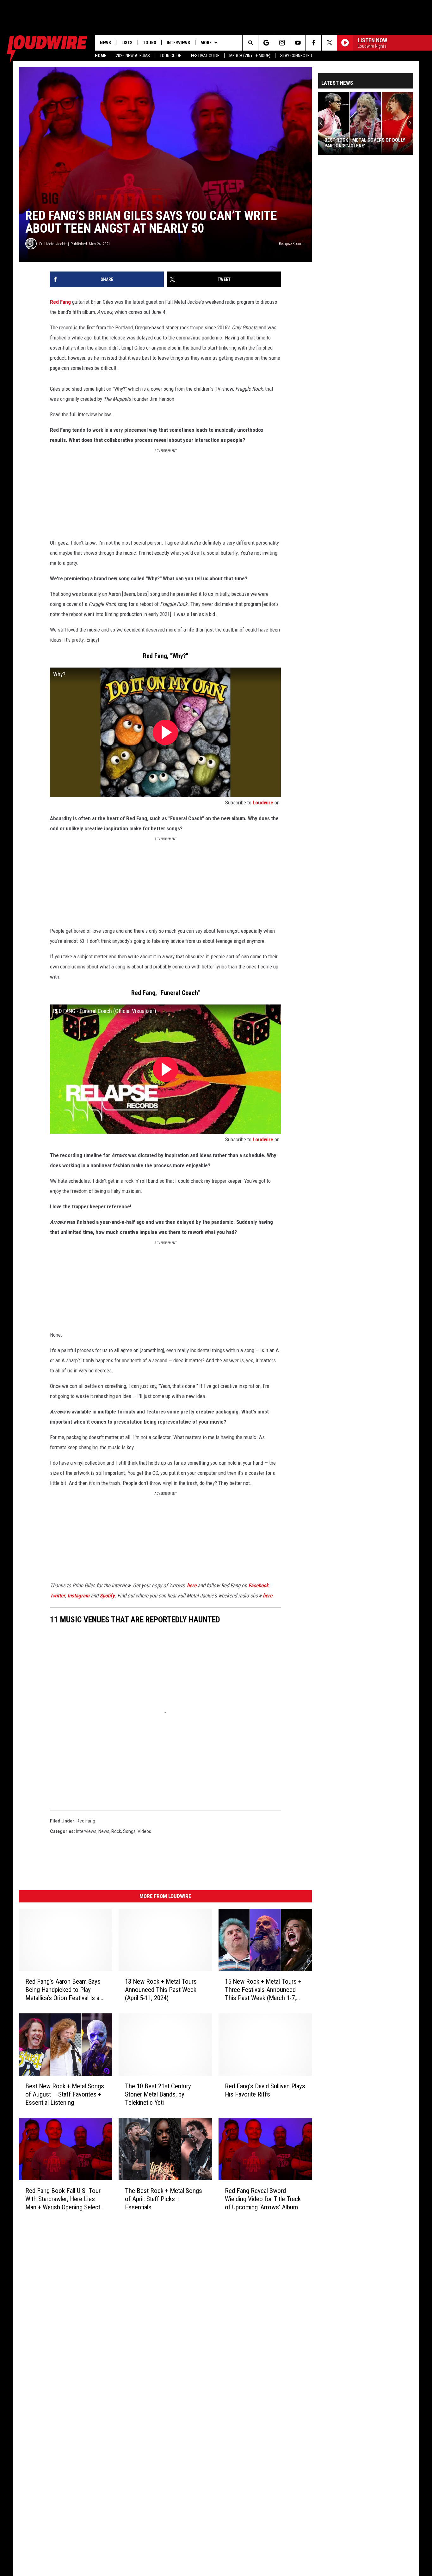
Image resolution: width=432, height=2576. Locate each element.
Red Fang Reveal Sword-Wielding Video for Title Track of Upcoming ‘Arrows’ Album (263, 2199)
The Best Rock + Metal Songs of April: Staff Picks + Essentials (164, 2199)
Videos (144, 1831)
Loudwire (263, 803)
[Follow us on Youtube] (298, 43)
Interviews (178, 43)
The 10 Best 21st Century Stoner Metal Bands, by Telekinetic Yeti (158, 2094)
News (105, 43)
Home (101, 56)
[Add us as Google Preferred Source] (266, 43)
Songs (129, 1831)
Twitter (58, 1596)
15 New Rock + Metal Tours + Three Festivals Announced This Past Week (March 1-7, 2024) (263, 1990)
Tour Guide (170, 56)
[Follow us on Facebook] (314, 43)
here (192, 1585)
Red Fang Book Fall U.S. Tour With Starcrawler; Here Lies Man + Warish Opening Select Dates (63, 2199)
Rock (116, 1831)
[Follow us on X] (329, 43)
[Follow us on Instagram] (282, 43)
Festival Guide (205, 56)
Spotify (107, 1596)
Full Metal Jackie (53, 244)
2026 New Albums (133, 56)
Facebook (258, 1585)
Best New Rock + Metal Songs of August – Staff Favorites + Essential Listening (65, 2094)
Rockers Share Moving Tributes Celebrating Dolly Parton (361, 143)
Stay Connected (296, 56)
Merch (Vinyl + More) (250, 56)
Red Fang (60, 302)
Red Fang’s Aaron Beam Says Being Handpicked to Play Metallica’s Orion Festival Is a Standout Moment (63, 1990)
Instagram (78, 1596)
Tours (150, 43)
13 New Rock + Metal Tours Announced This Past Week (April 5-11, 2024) (161, 1990)
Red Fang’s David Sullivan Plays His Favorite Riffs (265, 2090)
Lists (127, 43)
